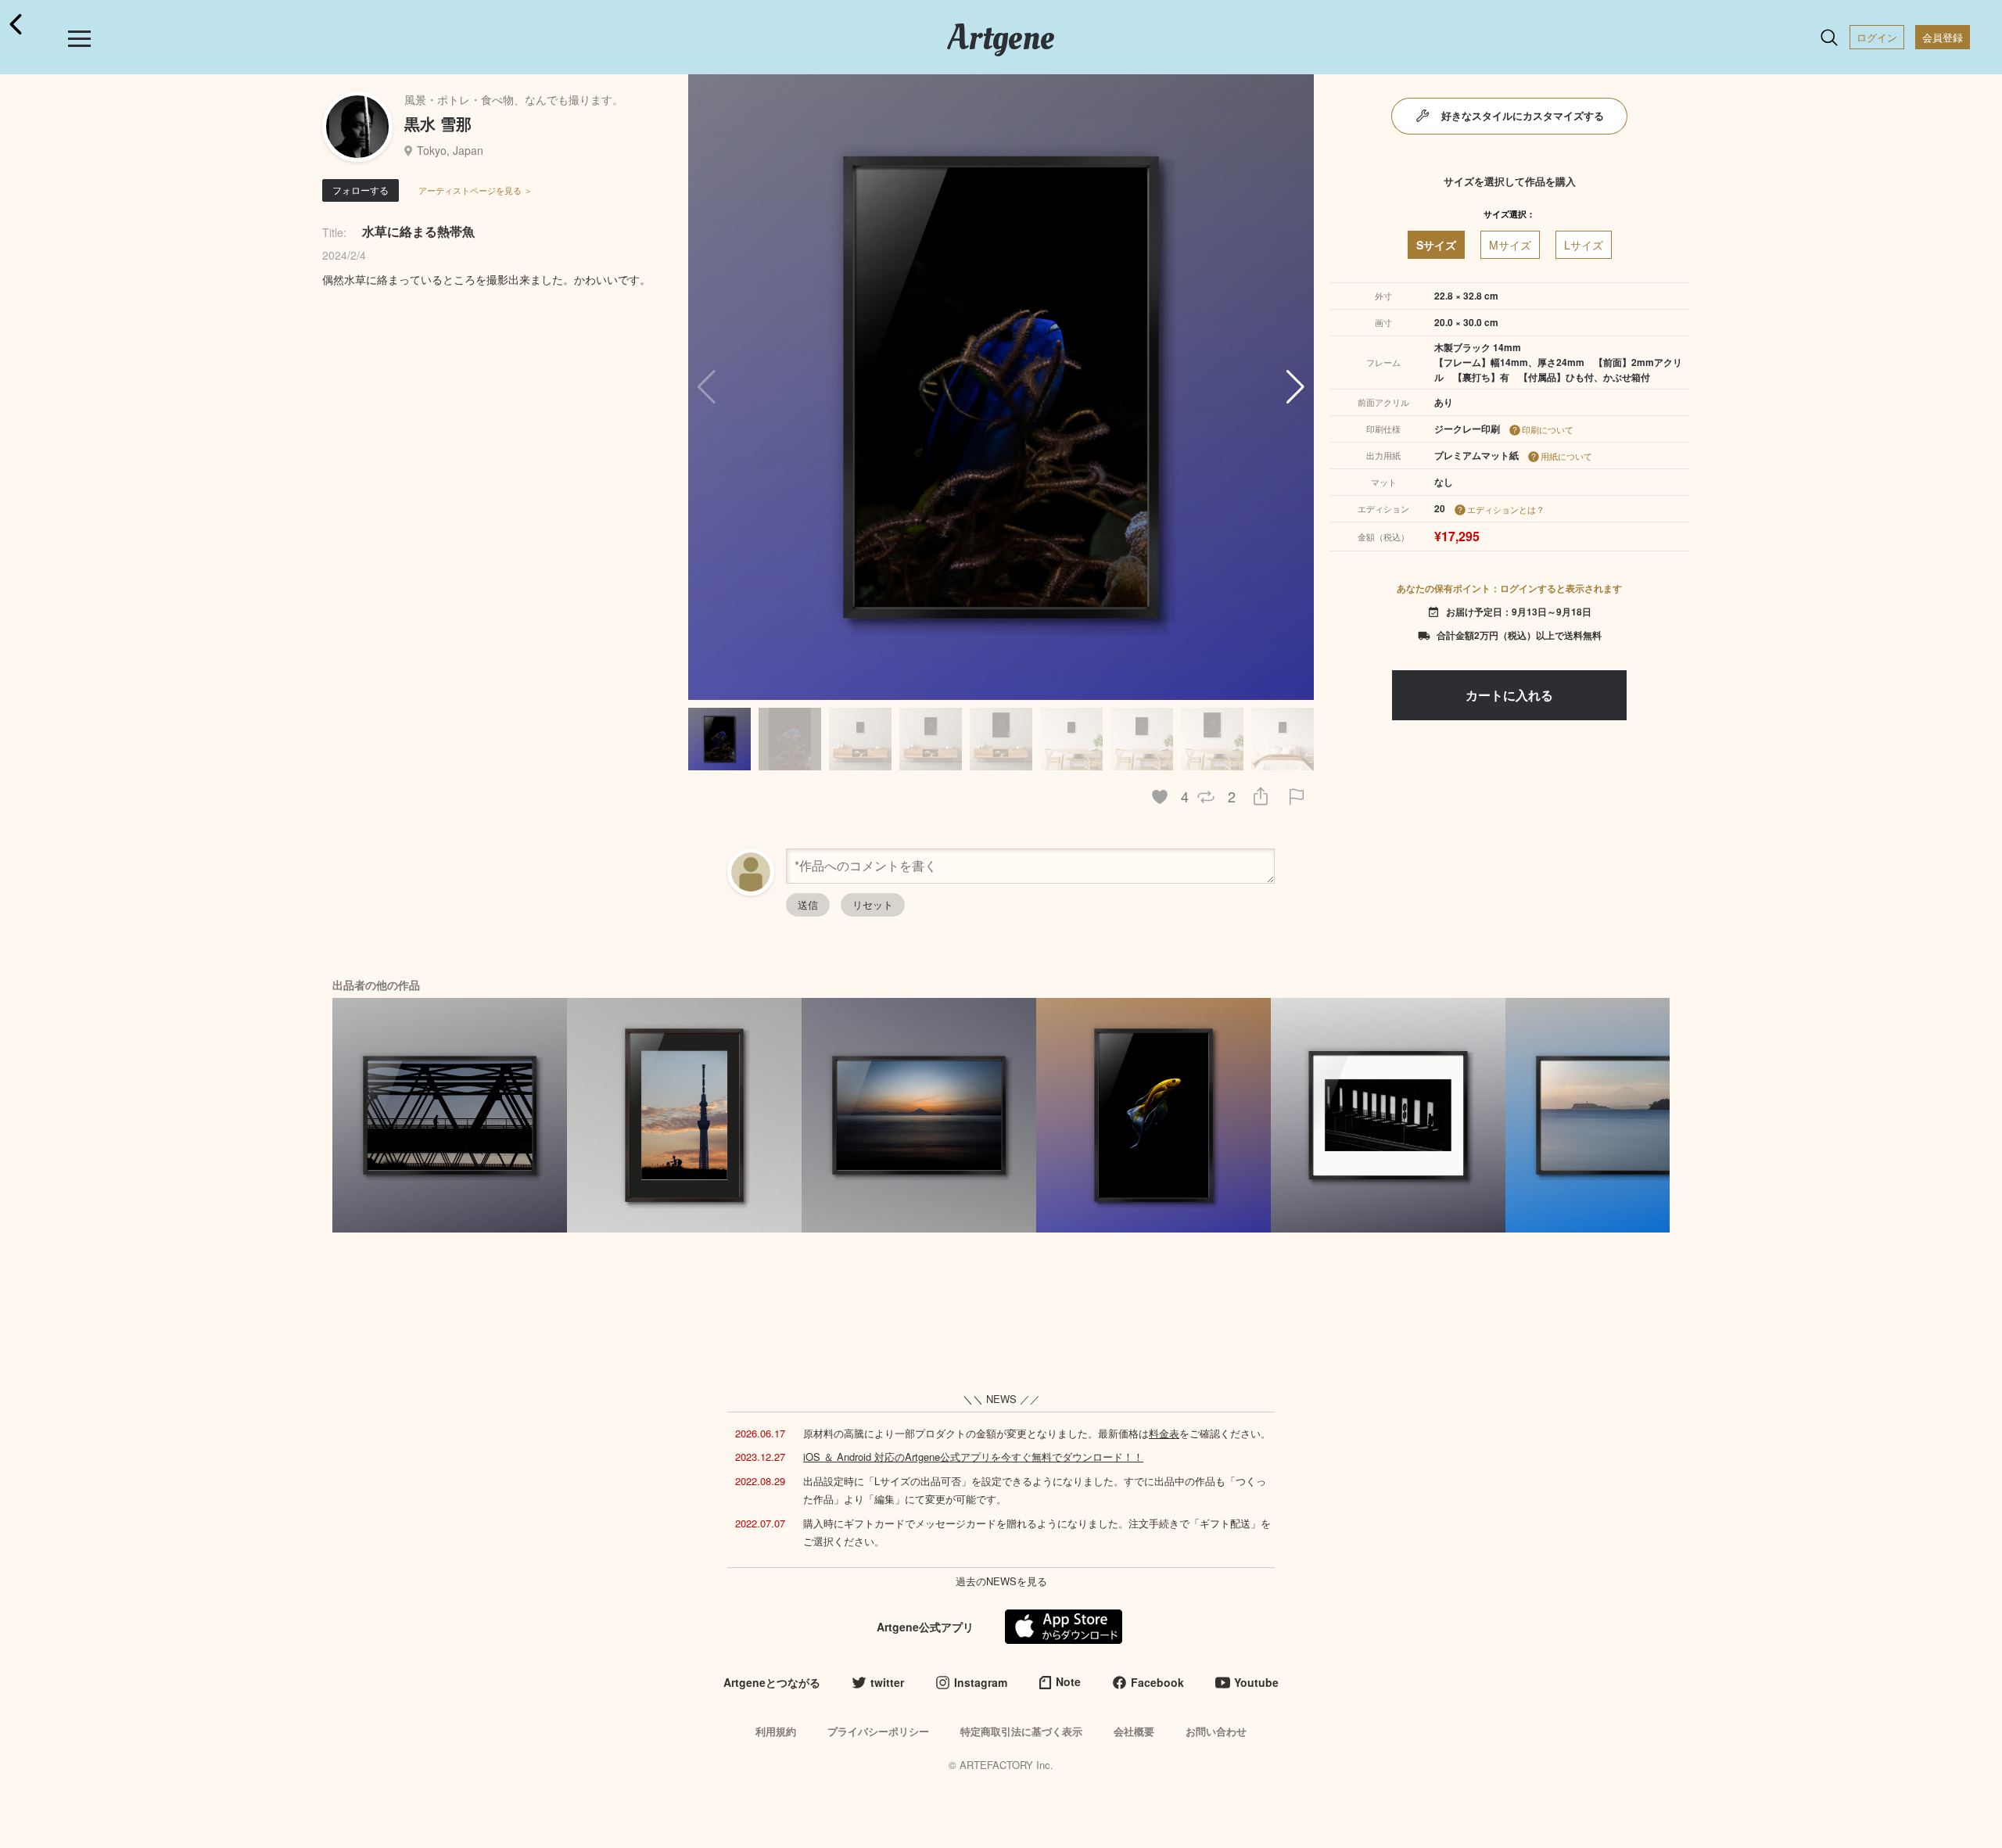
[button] (1295, 387)
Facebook (1157, 1682)
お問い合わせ (1216, 1731)
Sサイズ (1436, 245)
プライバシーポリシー (878, 1731)
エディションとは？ (1506, 509)
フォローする (361, 190)
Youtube (1256, 1682)
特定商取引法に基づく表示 (1021, 1731)
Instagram (981, 1682)
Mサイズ (1510, 245)
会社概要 (1134, 1731)
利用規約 (776, 1731)
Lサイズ (1584, 245)
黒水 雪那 (438, 123)
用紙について (1566, 456)
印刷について (1548, 429)
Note (1068, 1681)
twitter (887, 1682)
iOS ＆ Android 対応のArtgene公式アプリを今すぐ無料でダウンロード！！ (973, 1457)
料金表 (1164, 1433)
